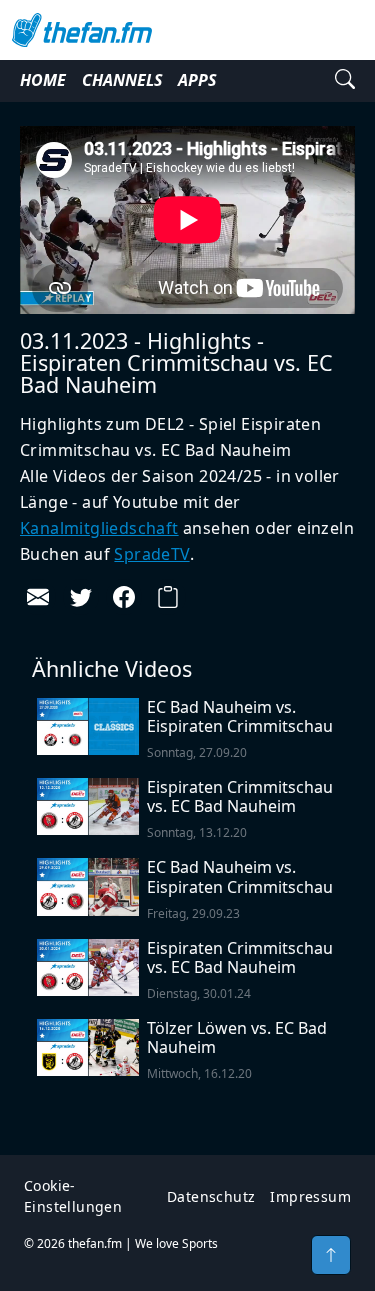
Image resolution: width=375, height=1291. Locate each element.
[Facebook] (124, 597)
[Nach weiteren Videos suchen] (345, 81)
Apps (197, 80)
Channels (122, 80)
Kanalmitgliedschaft (99, 528)
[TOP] (331, 1255)
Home (43, 80)
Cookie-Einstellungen (73, 1196)
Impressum (310, 1196)
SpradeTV (151, 554)
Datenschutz (211, 1196)
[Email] (38, 597)
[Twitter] (81, 597)
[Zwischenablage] (168, 597)
